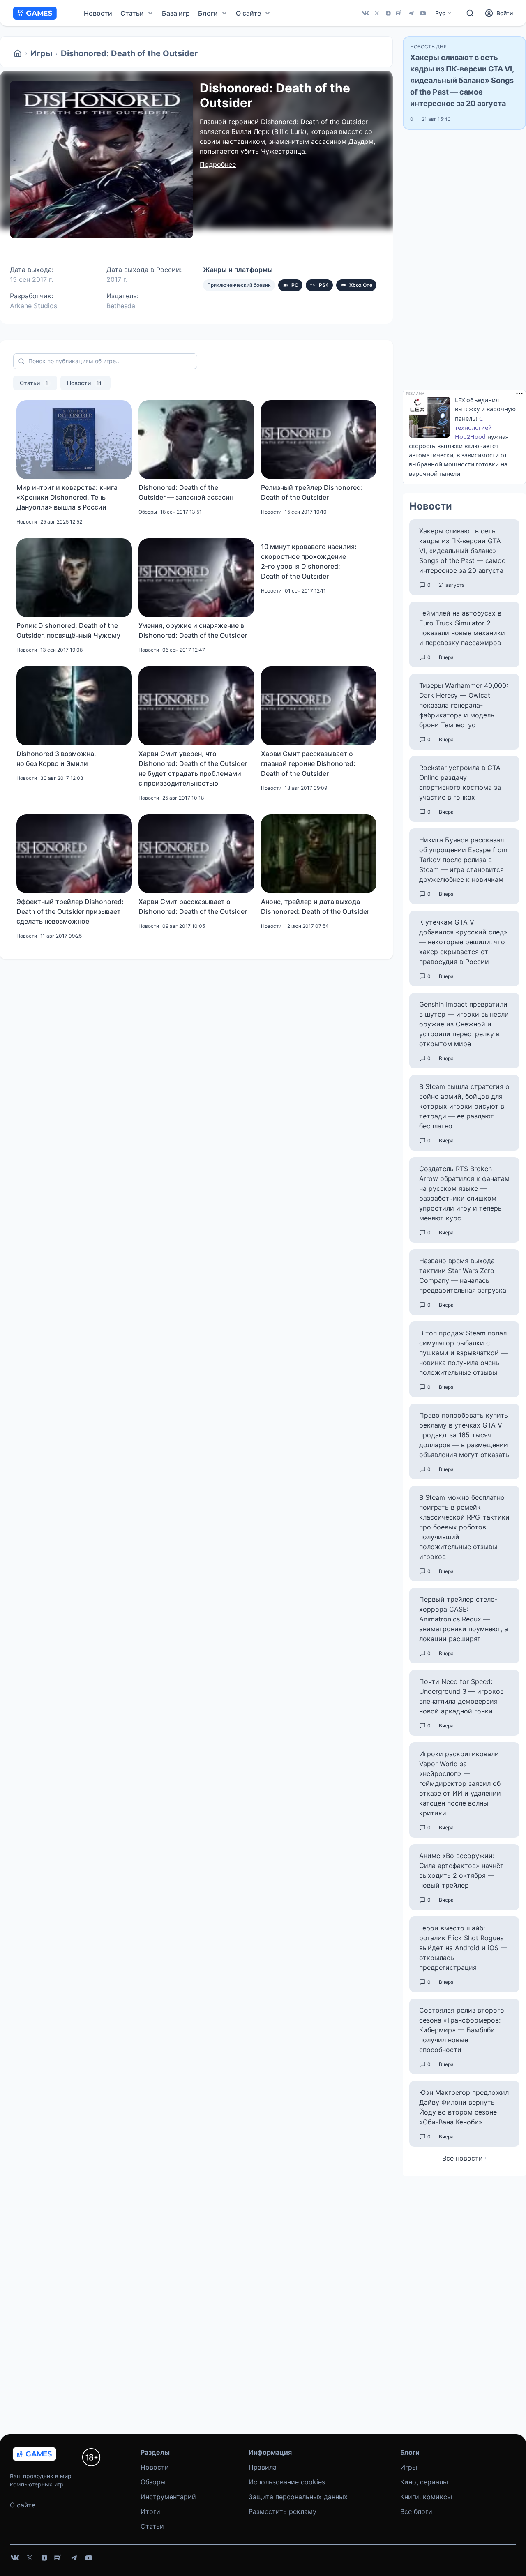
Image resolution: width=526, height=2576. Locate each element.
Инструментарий (168, 2497)
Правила (263, 2467)
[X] (377, 13)
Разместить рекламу (283, 2511)
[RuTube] (400, 13)
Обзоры (153, 2482)
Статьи (34, 383)
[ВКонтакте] (365, 13)
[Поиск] (470, 13)
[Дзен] (388, 13)
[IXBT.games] (18, 53)
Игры (41, 53)
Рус (440, 13)
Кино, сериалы (424, 2482)
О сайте (23, 2505)
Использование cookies (287, 2482)
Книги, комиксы (426, 2497)
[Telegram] (411, 13)
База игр (176, 13)
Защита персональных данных (298, 2497)
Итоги (150, 2511)
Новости (98, 13)
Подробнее (218, 164)
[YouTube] (423, 13)
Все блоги (416, 2511)
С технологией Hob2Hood (473, 428)
